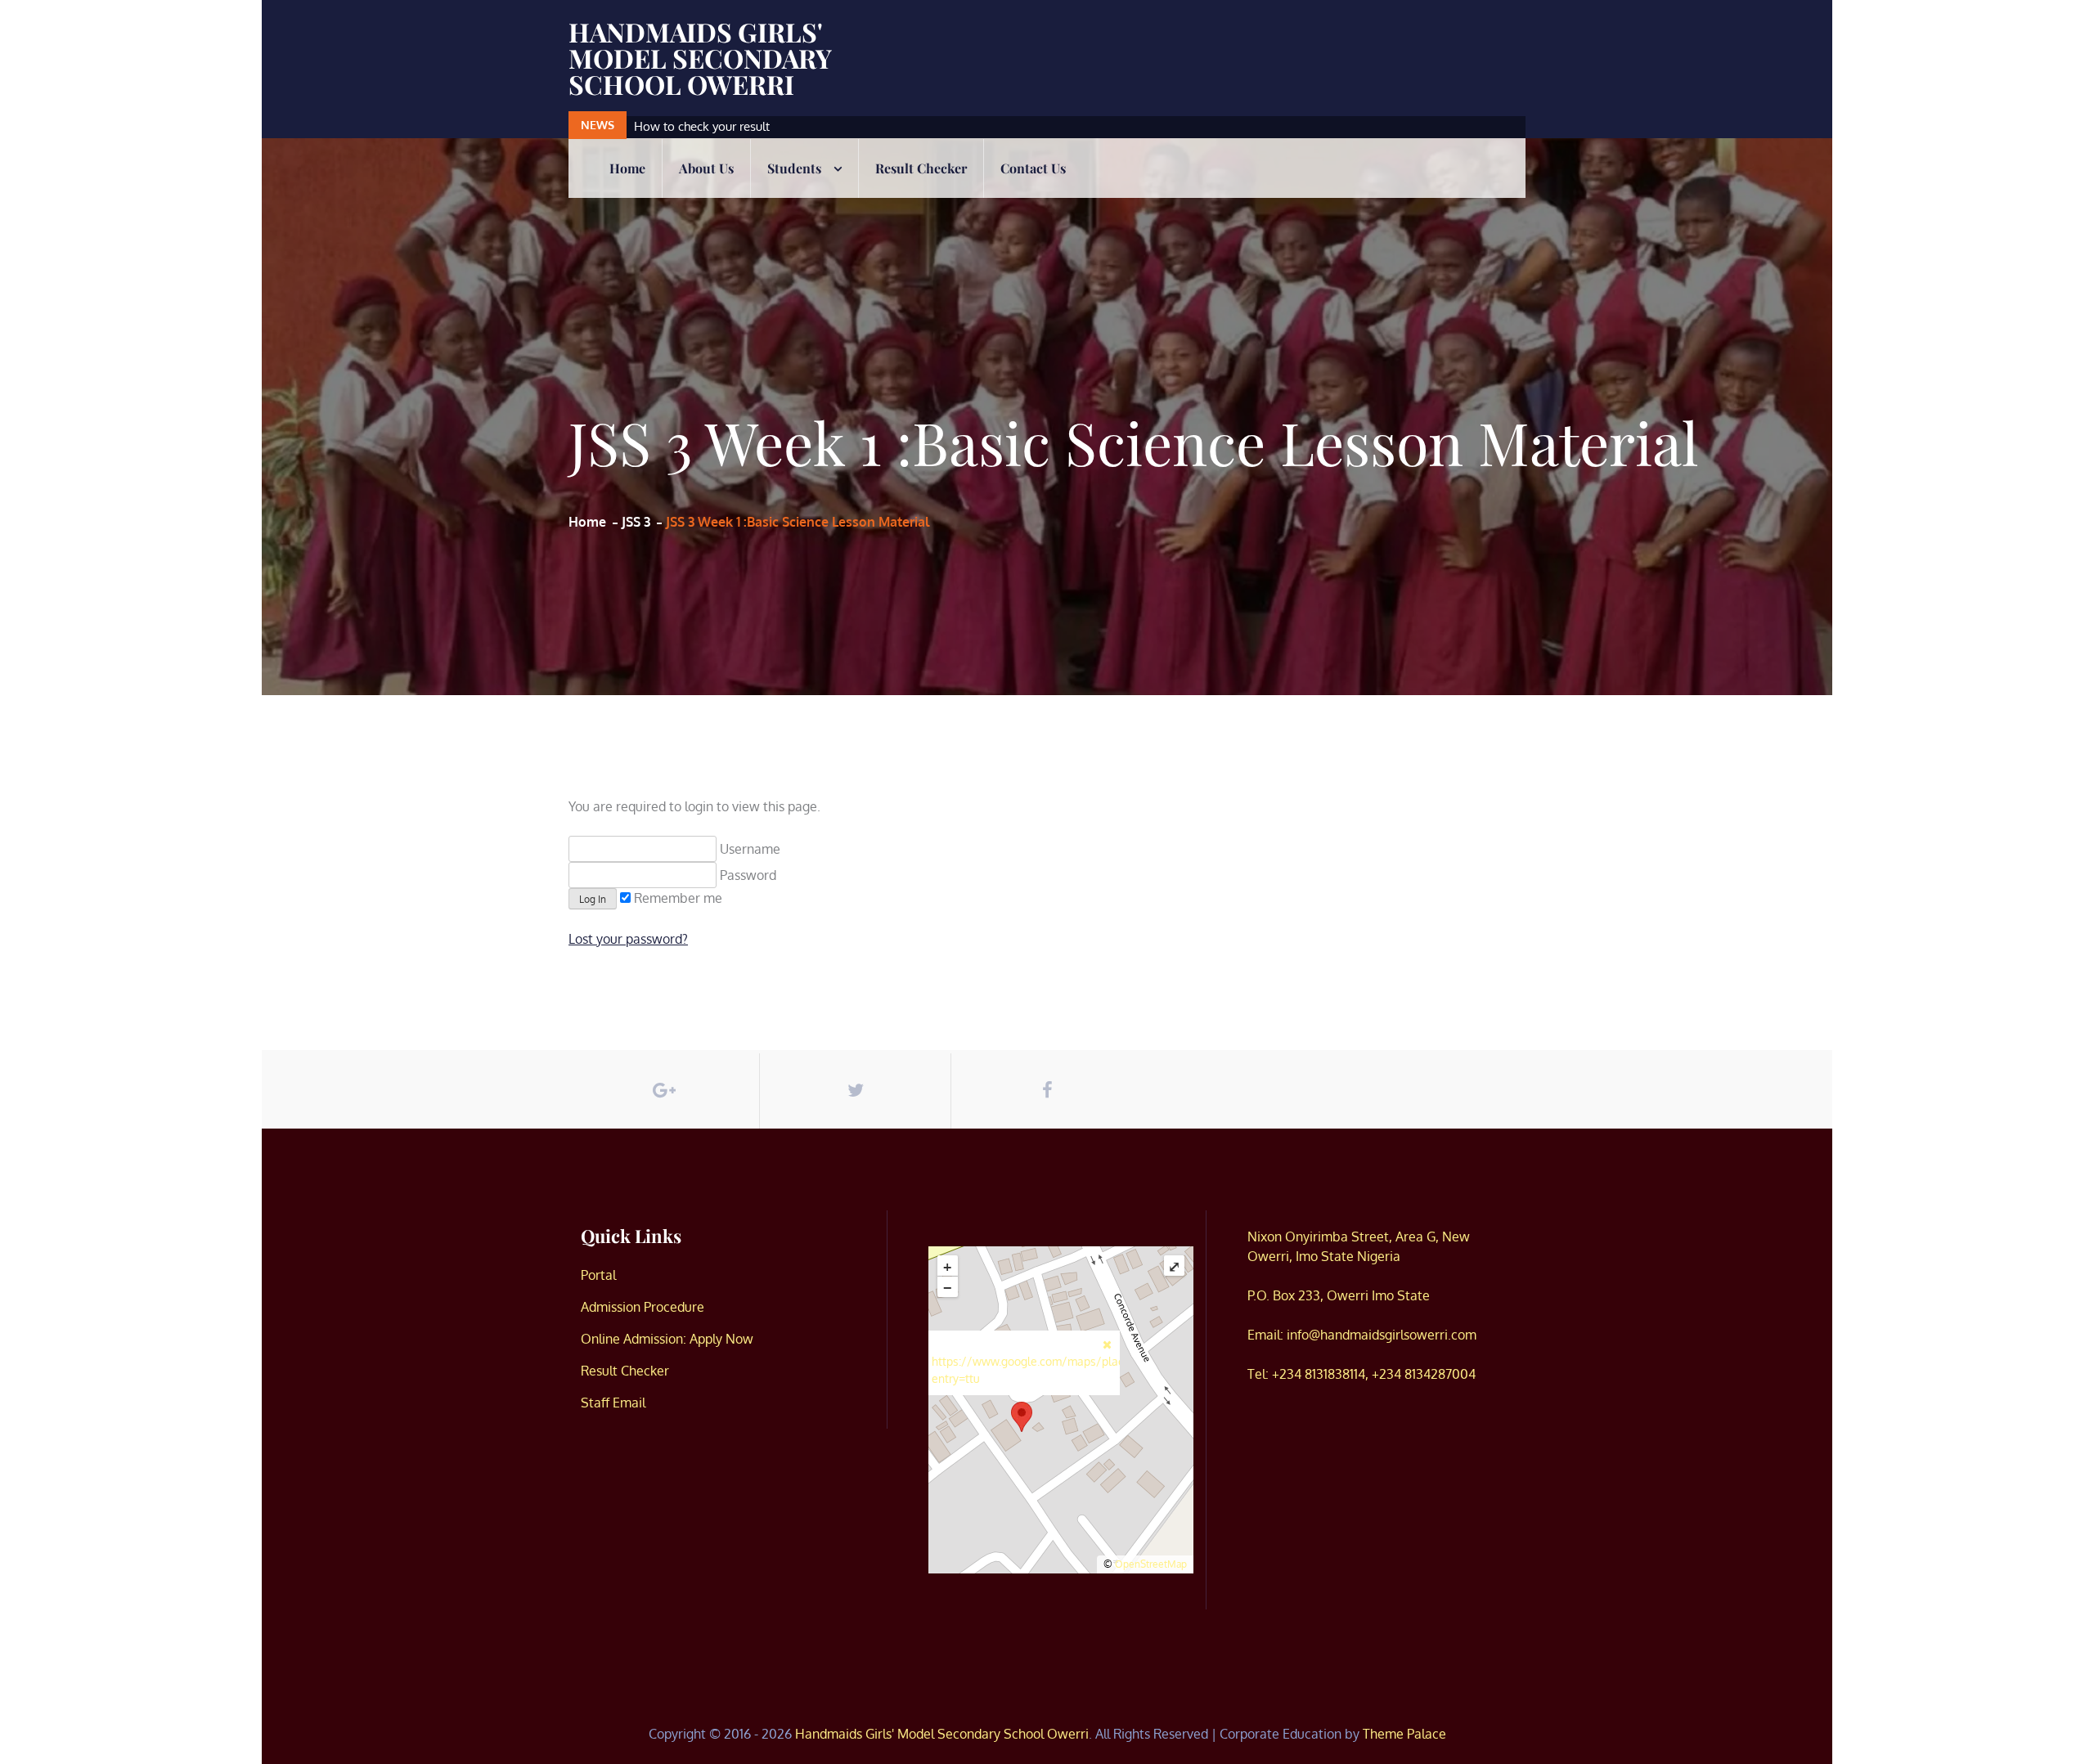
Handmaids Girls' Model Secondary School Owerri (700, 58)
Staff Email (613, 1403)
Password (746, 875)
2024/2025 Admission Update (718, 126)
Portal (598, 1275)
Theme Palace (1404, 1734)
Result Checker (921, 168)
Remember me (676, 898)
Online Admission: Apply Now (667, 1339)
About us (706, 168)
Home (627, 168)
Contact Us (1033, 168)
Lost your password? (628, 939)
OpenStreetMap (1151, 1564)
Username (748, 849)
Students (794, 168)
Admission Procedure (643, 1307)
